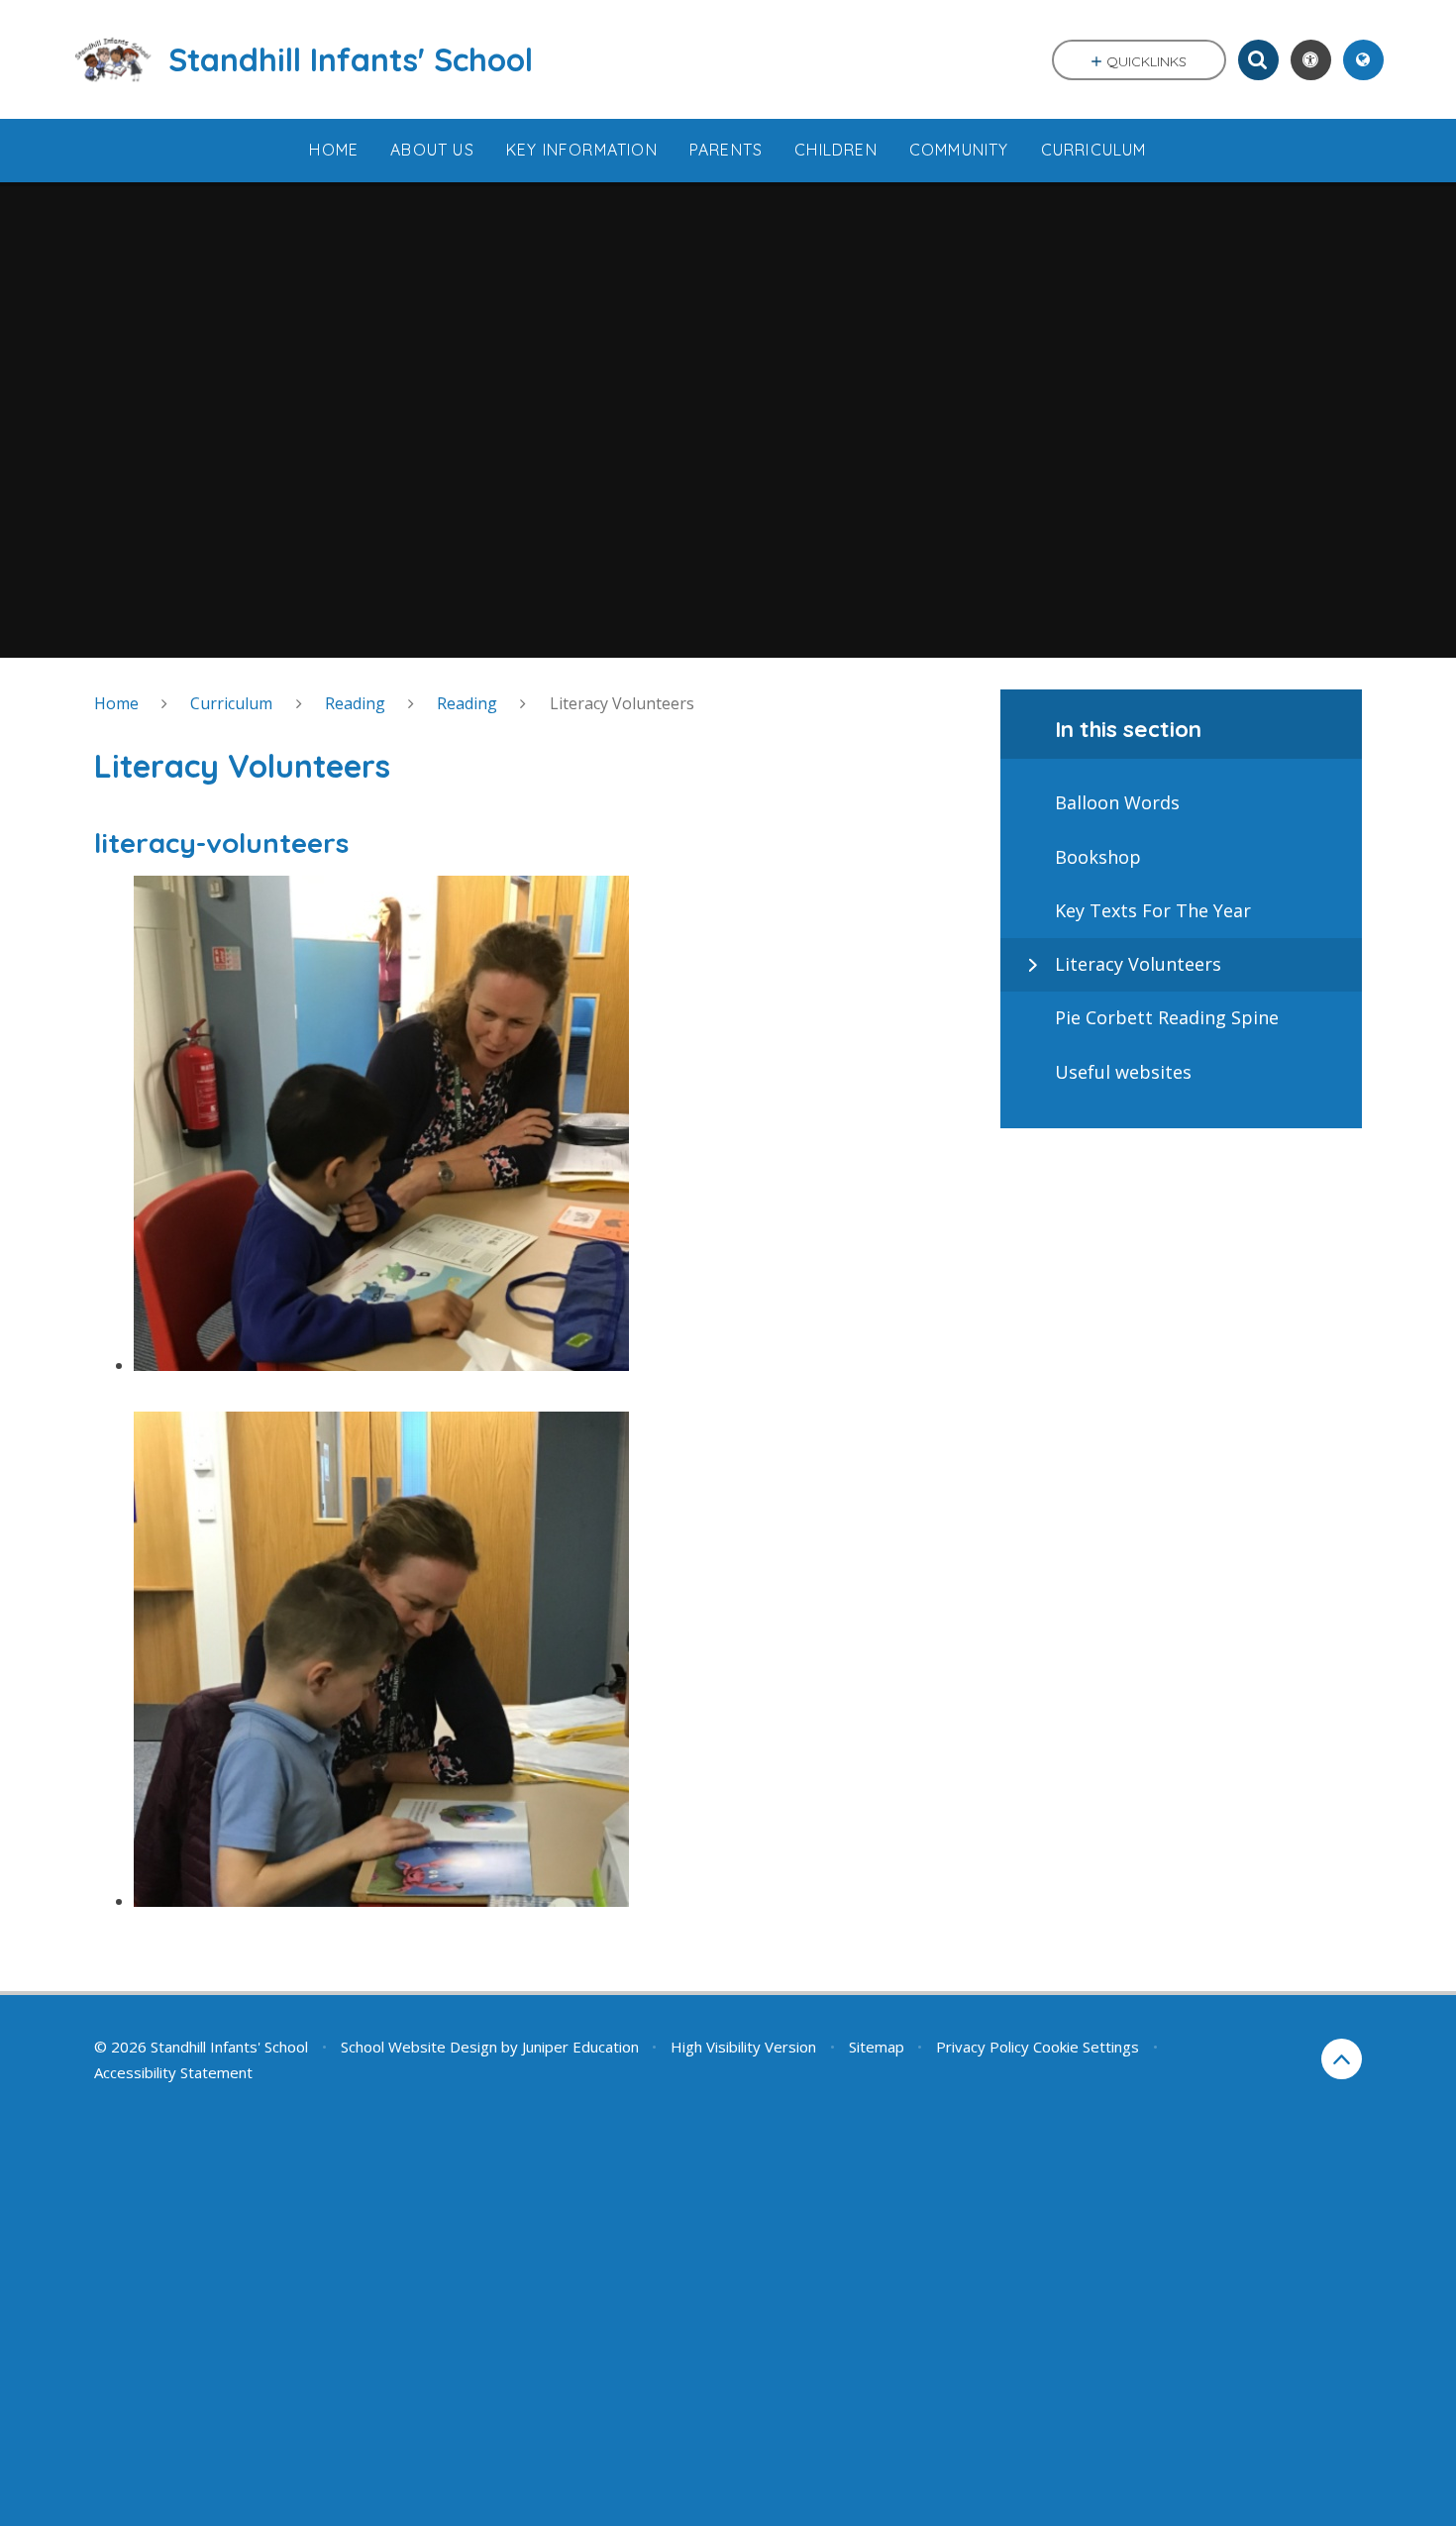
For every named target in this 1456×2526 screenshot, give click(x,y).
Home (116, 703)
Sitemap (877, 2047)
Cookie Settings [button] (1086, 2047)
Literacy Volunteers (622, 703)
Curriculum (231, 703)
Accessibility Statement (173, 2072)
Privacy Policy (983, 2047)
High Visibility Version (743, 2047)
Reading (355, 703)
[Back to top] (1342, 2059)
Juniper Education (580, 2047)
